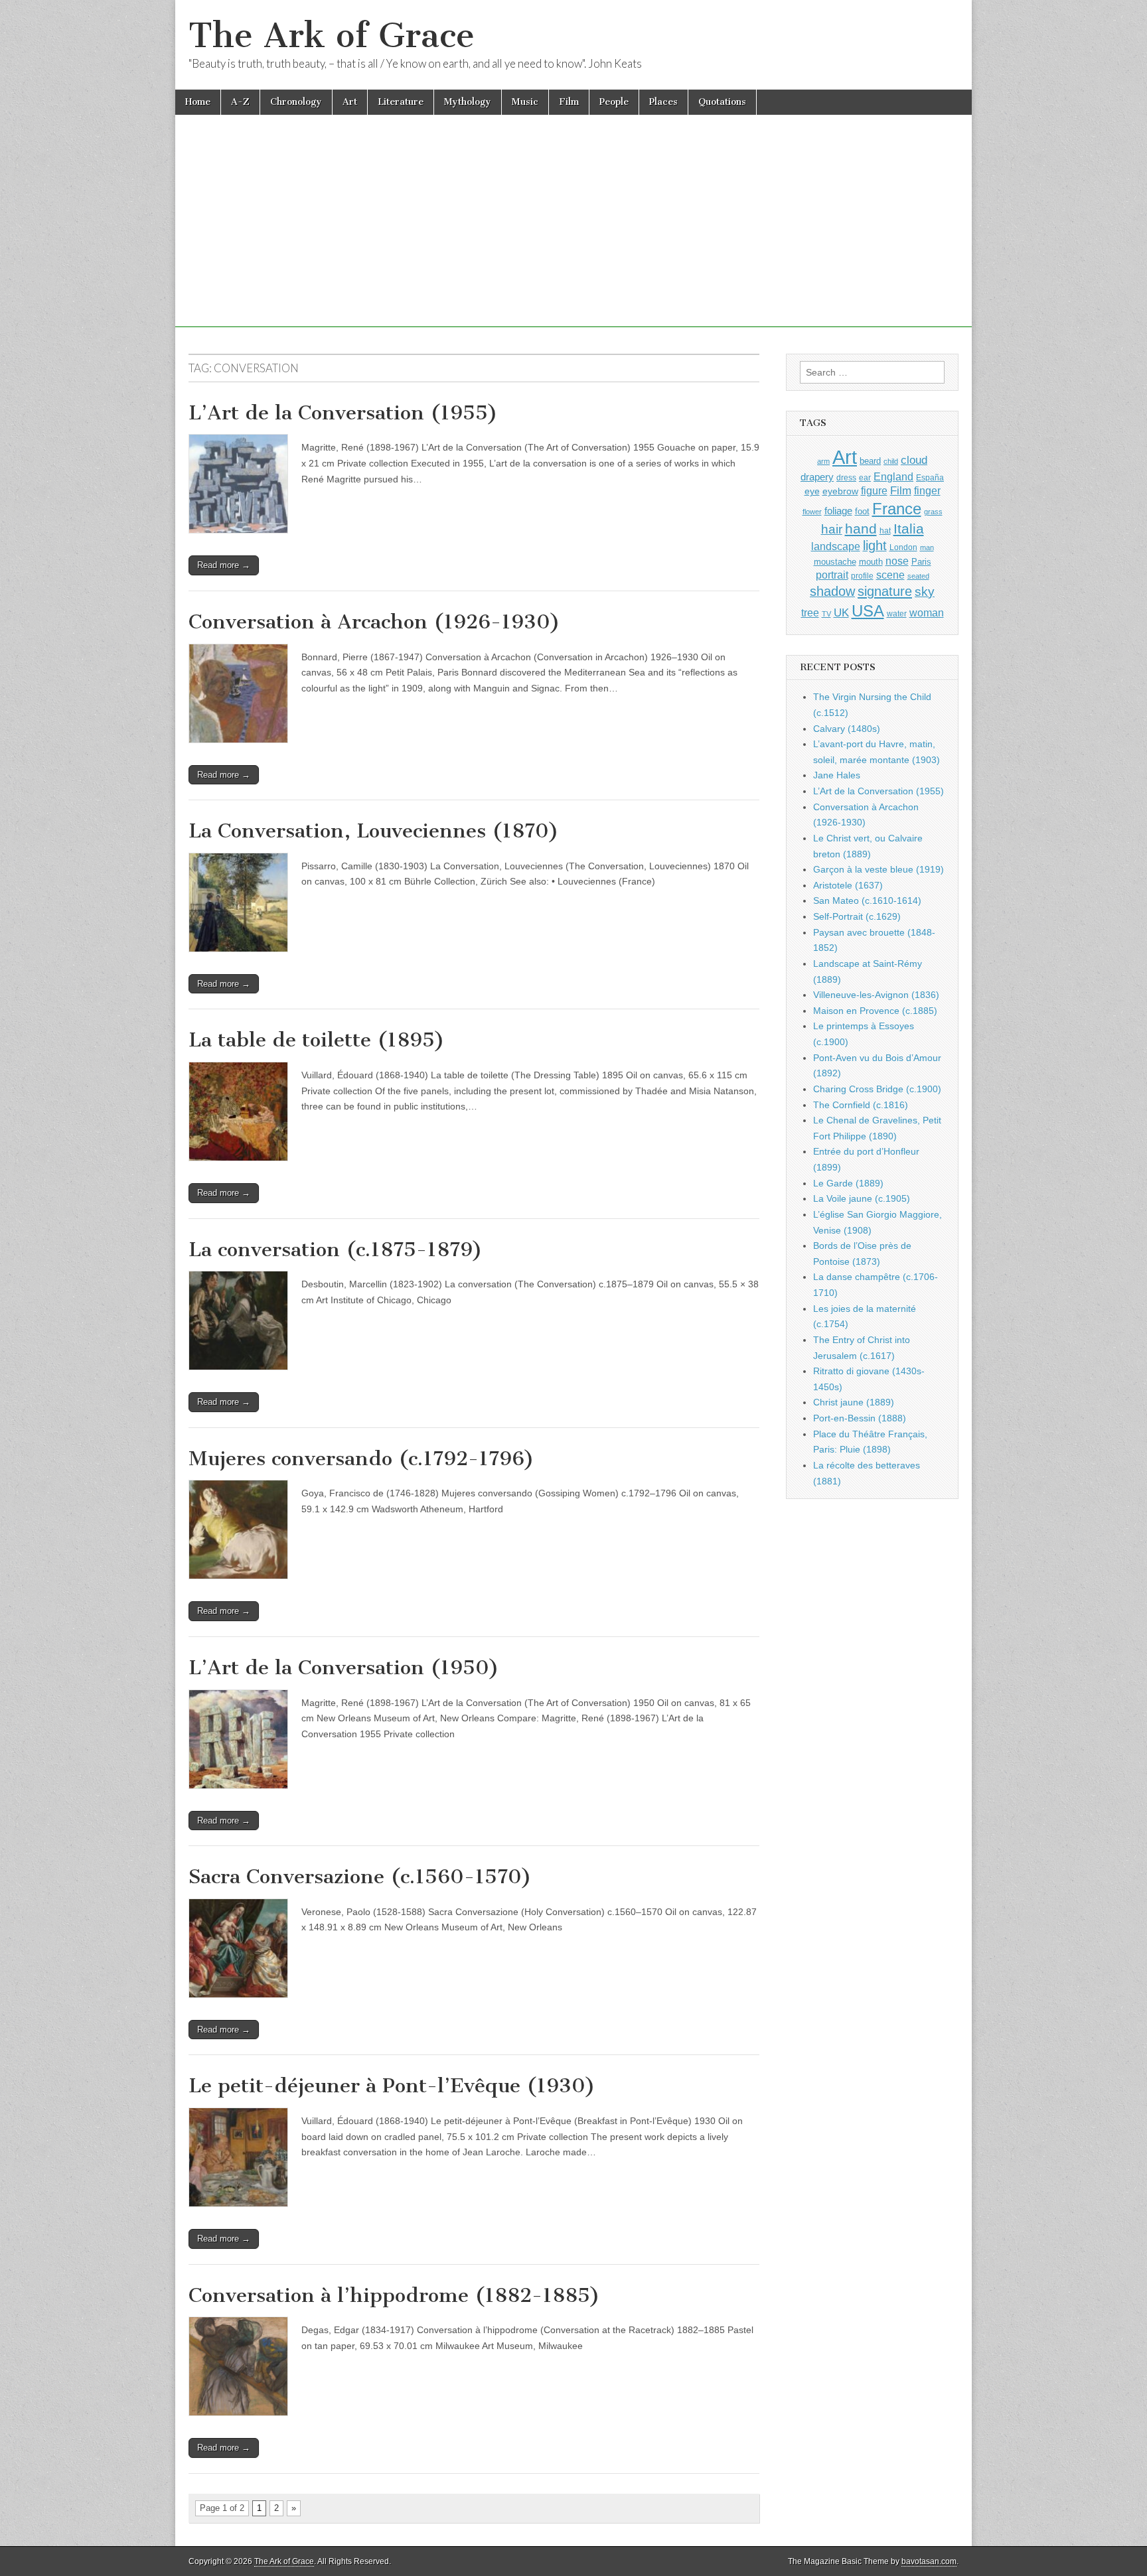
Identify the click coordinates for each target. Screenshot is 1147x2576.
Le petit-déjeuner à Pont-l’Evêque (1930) (392, 2086)
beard (870, 461)
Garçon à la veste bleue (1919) (879, 869)
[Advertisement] (573, 234)
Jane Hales (837, 775)
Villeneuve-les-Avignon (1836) (876, 995)
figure (874, 491)
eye (812, 491)
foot (862, 511)
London (903, 547)
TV (826, 614)
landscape (836, 546)
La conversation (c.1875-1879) (336, 1250)
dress (846, 478)
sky (925, 592)
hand (861, 529)
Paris (921, 562)
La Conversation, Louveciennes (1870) (374, 831)
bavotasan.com (929, 2561)
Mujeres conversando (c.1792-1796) (361, 1459)
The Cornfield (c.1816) (861, 1105)
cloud (914, 460)
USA (868, 611)
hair (832, 529)
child (891, 461)
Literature (401, 102)
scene (890, 575)
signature (885, 591)
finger (927, 490)
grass (933, 512)
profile (862, 576)
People (614, 102)
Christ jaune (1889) (854, 1402)
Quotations (722, 102)
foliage (838, 511)
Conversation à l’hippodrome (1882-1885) (394, 2295)
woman (927, 612)
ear (865, 478)
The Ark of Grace (332, 36)
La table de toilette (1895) (317, 1040)
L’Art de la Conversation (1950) (344, 1668)
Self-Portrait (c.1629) (857, 916)
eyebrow (840, 491)
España (930, 478)
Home (198, 102)
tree (810, 612)
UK (841, 612)
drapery (817, 477)
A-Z (240, 102)
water (897, 614)
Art (350, 102)
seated (918, 576)
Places (663, 102)
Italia (909, 529)
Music (525, 102)
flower (812, 512)
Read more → (224, 565)
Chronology (296, 102)
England (893, 476)
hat (885, 531)
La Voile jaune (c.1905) (862, 1198)
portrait (832, 575)
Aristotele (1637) (848, 885)
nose (897, 561)
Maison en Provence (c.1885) (875, 1011)
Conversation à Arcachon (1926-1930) (374, 622)
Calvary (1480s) (847, 729)
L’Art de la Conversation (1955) (343, 413)
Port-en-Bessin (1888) (860, 1418)
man (927, 547)
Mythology (468, 102)
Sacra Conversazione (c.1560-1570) (360, 1877)
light (875, 545)
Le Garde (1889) (848, 1183)
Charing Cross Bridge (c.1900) (877, 1089)
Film (569, 102)
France (897, 509)
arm (823, 461)
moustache (835, 562)
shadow (832, 591)
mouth (871, 562)
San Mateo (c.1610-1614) (867, 900)
